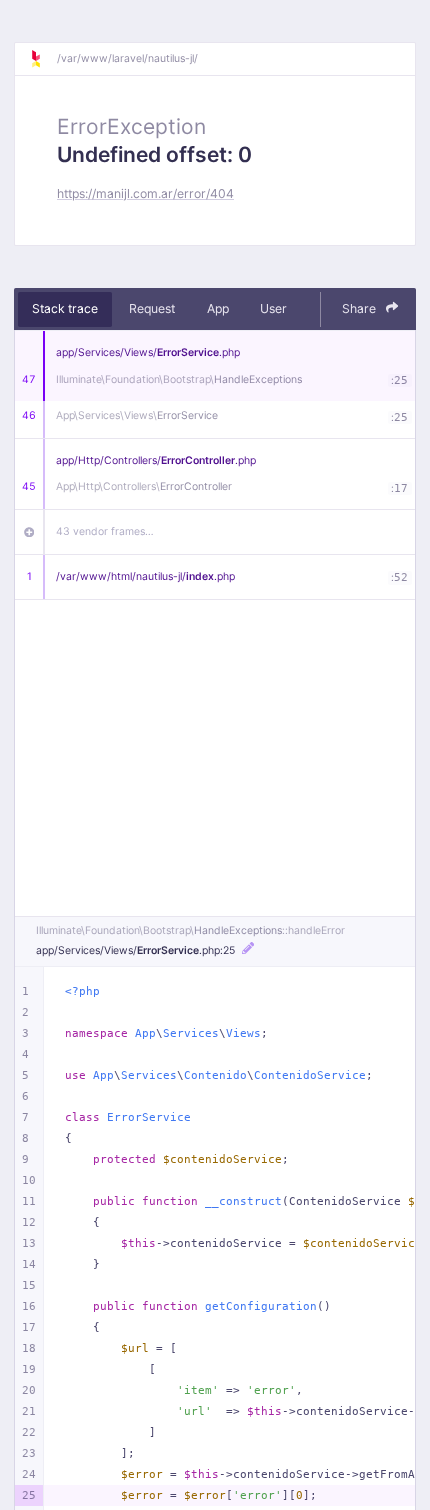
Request (152, 308)
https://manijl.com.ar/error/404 (145, 193)
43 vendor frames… (105, 531)
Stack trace (65, 308)
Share (360, 308)
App (218, 308)
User (273, 308)
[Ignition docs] (43, 59)
